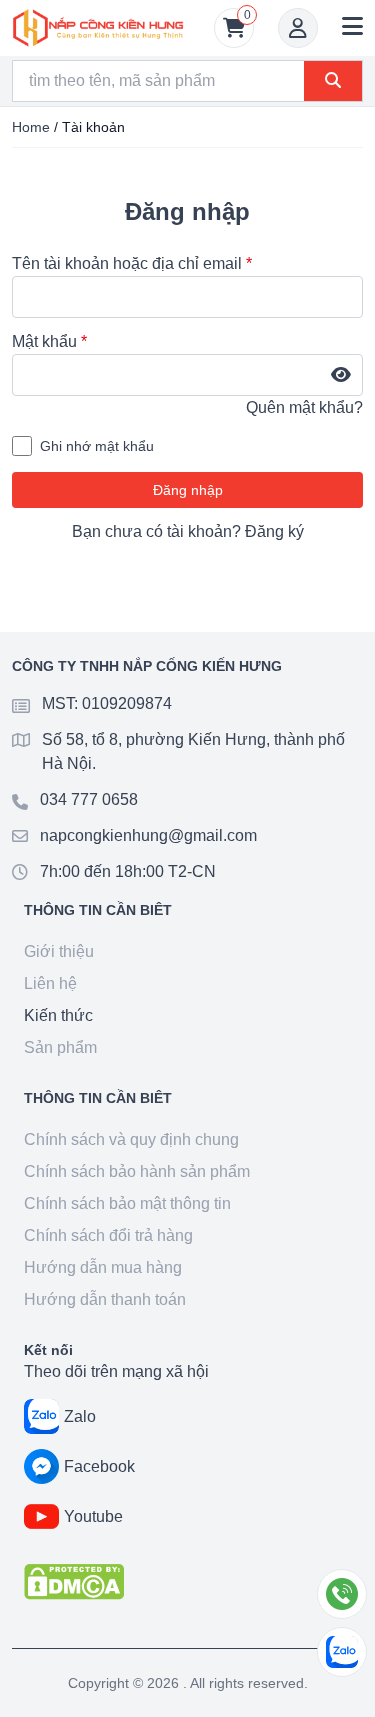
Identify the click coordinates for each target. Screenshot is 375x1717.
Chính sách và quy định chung (131, 1139)
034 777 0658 (89, 799)
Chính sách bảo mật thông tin (127, 1203)
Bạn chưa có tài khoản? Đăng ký (188, 531)
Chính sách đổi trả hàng (108, 1235)
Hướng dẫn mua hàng (103, 1267)
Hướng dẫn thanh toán (105, 1299)
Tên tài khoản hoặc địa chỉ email (132, 263)
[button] (352, 28)
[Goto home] (98, 28)
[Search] (333, 81)
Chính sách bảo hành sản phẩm (137, 1171)
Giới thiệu (59, 951)
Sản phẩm (60, 1047)
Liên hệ (50, 983)
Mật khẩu (49, 341)
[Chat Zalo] (342, 1652)
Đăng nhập (188, 490)
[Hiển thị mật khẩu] (341, 374)
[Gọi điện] (342, 1594)
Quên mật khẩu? (304, 407)
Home (31, 127)
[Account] (298, 28)
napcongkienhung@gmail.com (148, 835)
